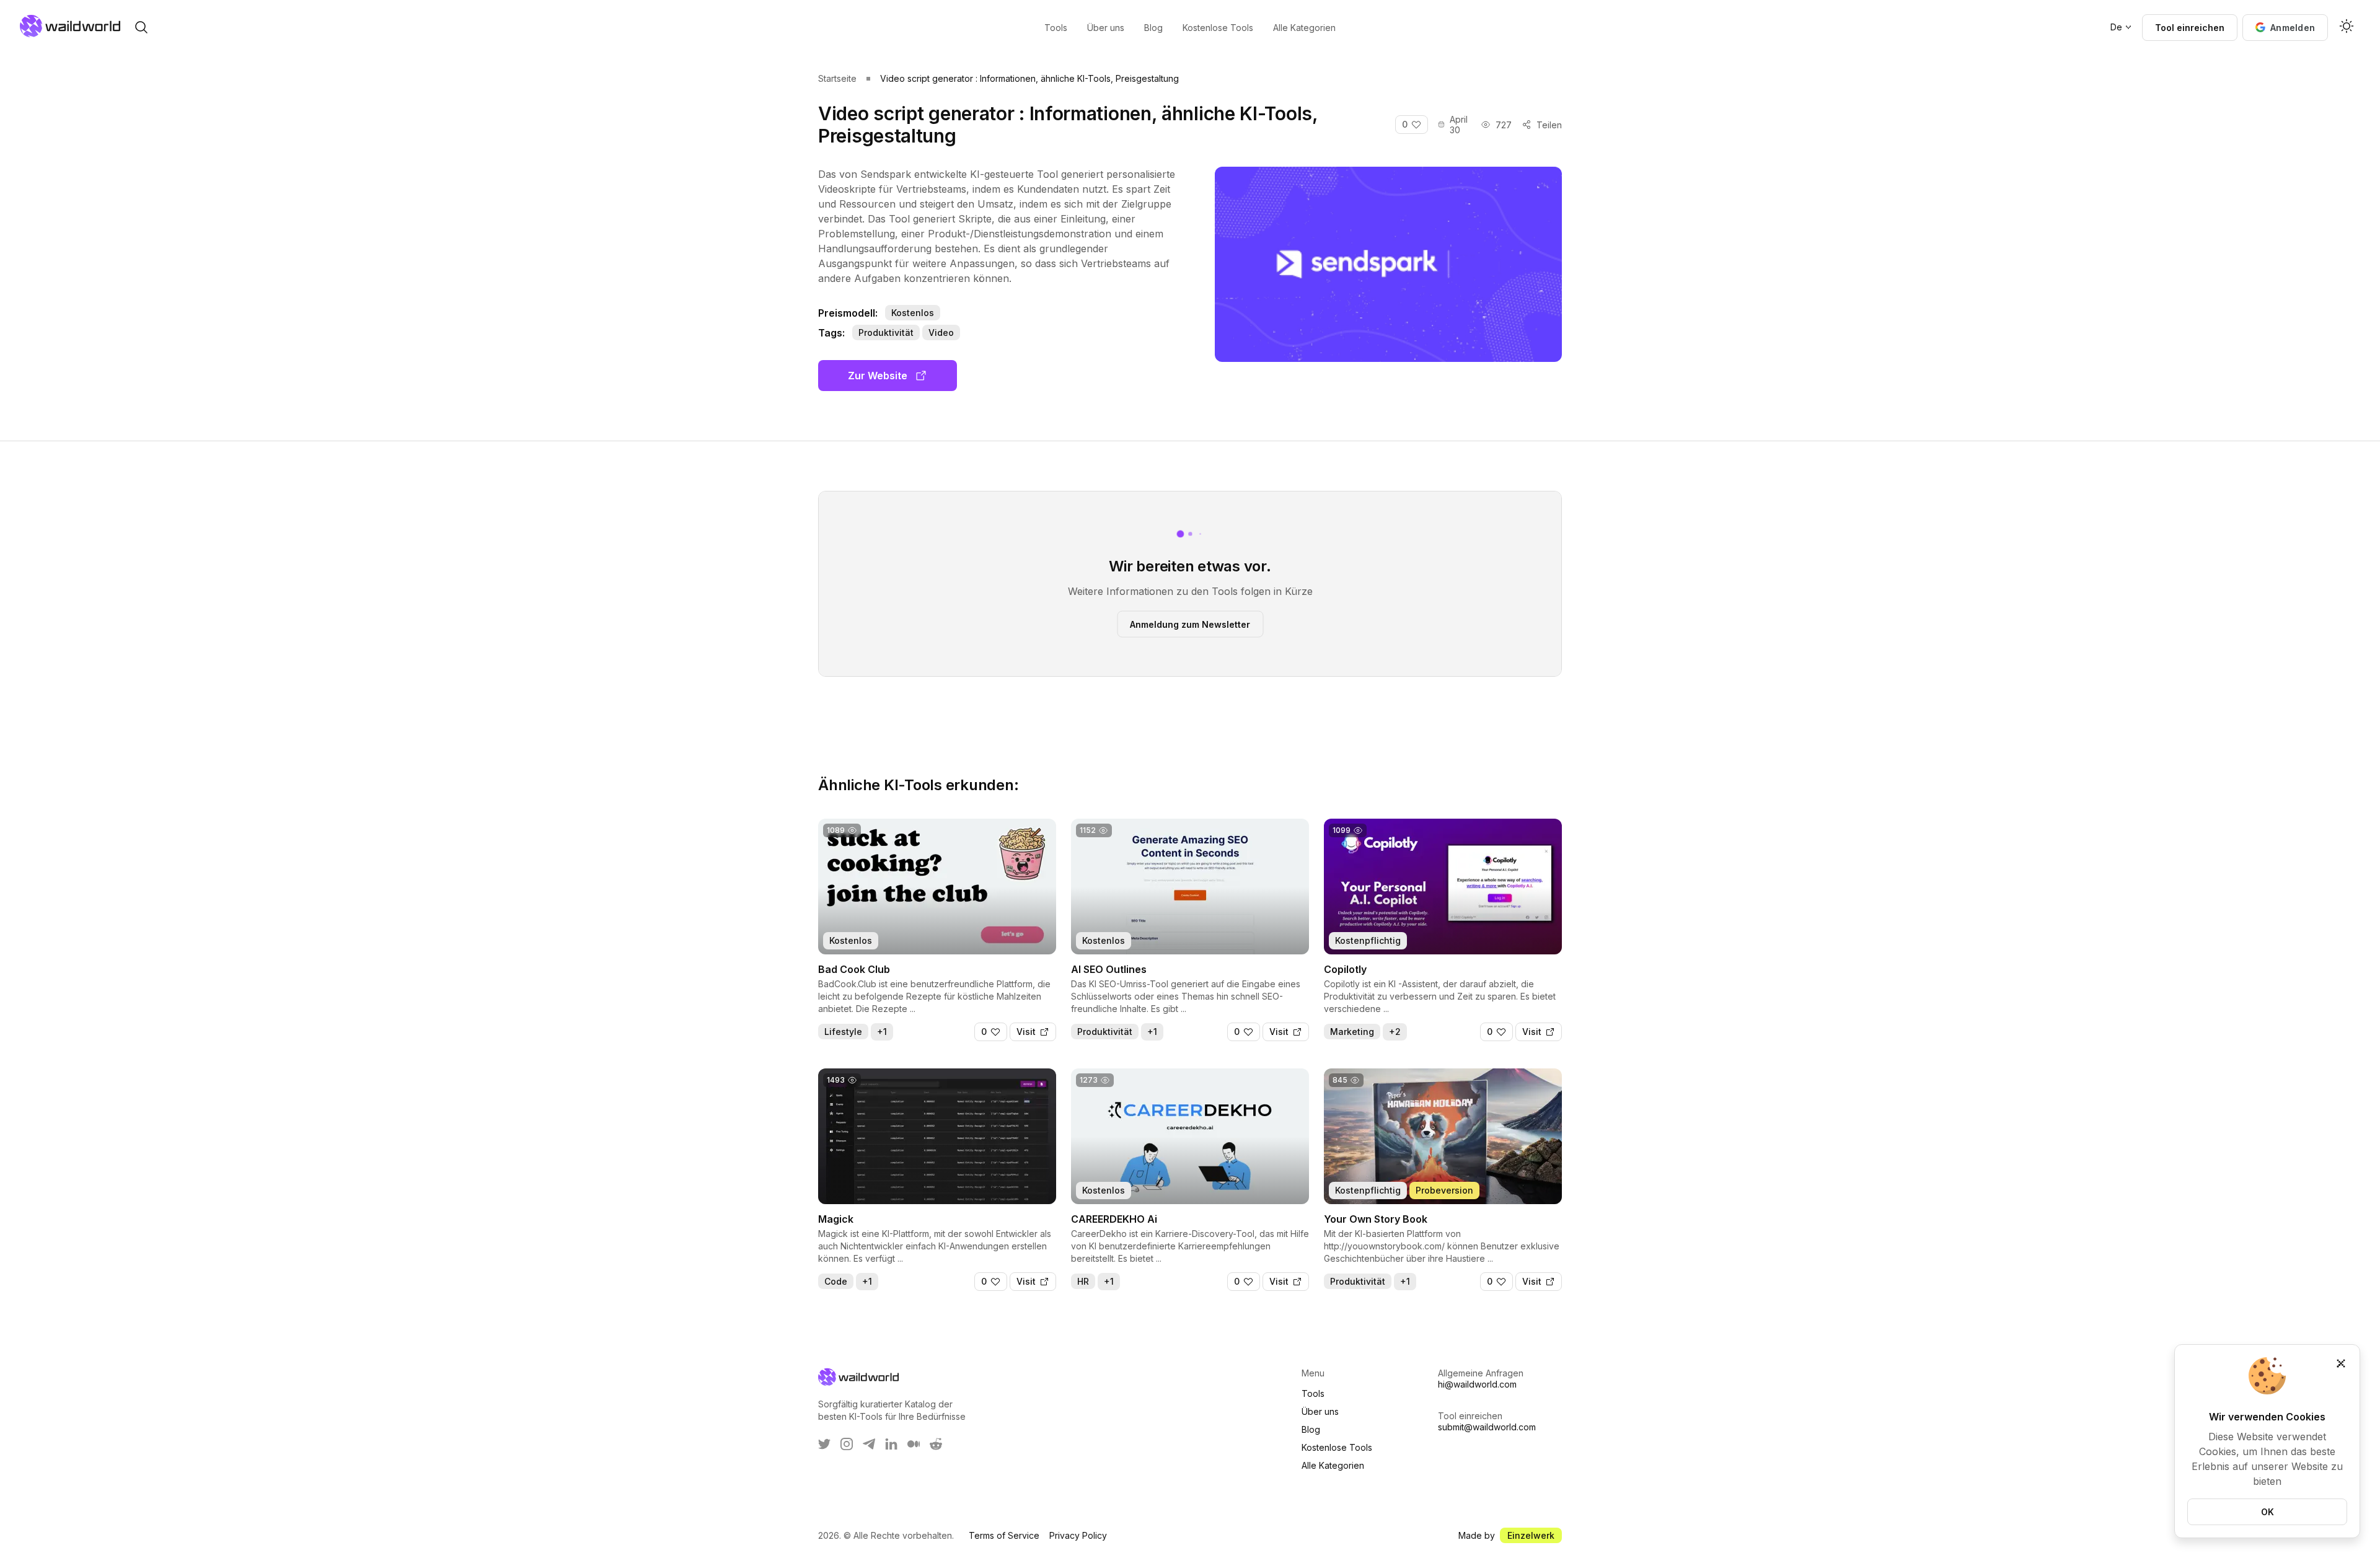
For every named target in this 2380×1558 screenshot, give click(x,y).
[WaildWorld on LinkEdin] (891, 1444)
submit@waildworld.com (1487, 1427)
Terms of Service (1004, 1535)
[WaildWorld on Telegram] (869, 1444)
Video (941, 332)
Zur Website (878, 376)
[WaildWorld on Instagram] (847, 1444)
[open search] (141, 27)
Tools (1313, 1393)
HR (1083, 1281)
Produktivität (886, 332)
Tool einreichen (2190, 28)
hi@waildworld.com (1477, 1384)
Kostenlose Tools (1337, 1447)
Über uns (1320, 1411)
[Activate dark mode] (2347, 27)
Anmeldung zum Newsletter (1190, 624)
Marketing (1352, 1032)
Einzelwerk (1531, 1535)
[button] (2285, 28)
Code (836, 1281)
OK (2268, 1512)
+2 (1395, 1032)
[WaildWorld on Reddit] (936, 1444)
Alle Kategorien (1333, 1465)
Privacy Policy (1078, 1535)
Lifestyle (843, 1032)
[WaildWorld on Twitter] (824, 1444)
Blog (1311, 1429)
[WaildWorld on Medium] (914, 1444)
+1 (882, 1032)
